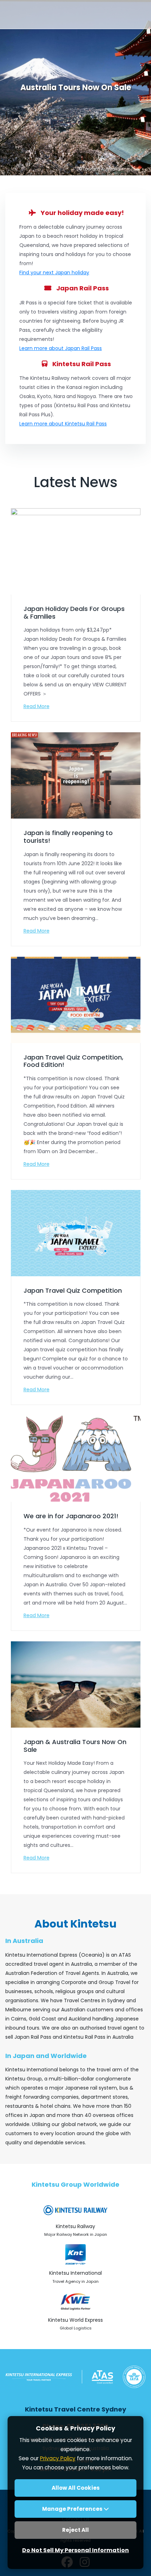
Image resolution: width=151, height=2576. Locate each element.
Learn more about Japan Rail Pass (61, 348)
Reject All (75, 2530)
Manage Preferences (73, 2509)
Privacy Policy (58, 2458)
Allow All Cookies (76, 2488)
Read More (37, 706)
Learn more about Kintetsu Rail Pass (63, 424)
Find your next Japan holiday (54, 273)
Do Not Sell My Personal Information (75, 2550)
